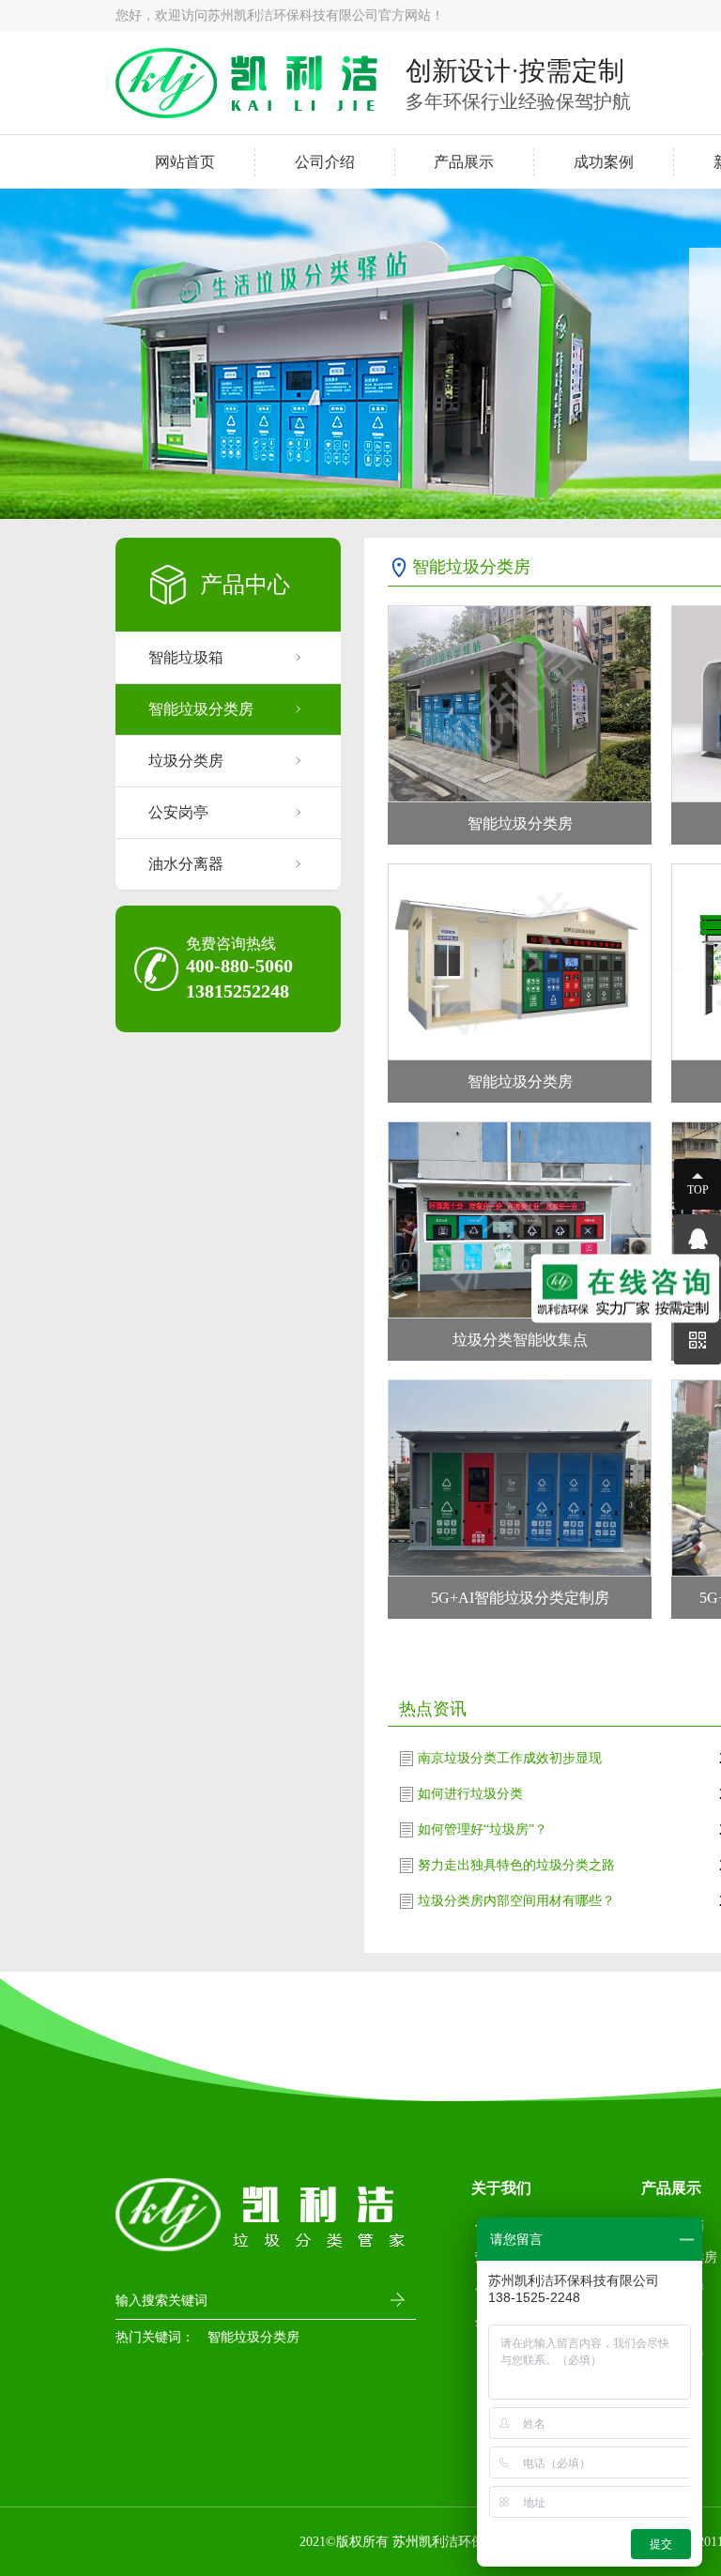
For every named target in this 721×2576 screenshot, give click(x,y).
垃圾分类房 (186, 761)
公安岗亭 (178, 812)
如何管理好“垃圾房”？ (483, 1829)
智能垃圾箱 (186, 657)
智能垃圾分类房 (201, 709)
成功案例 (604, 162)
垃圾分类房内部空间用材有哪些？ (516, 1901)
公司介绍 (325, 162)
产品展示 (464, 162)
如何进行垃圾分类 (470, 1794)
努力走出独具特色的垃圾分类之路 (516, 1865)
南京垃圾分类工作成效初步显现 (510, 1758)
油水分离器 (186, 864)
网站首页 (185, 162)
